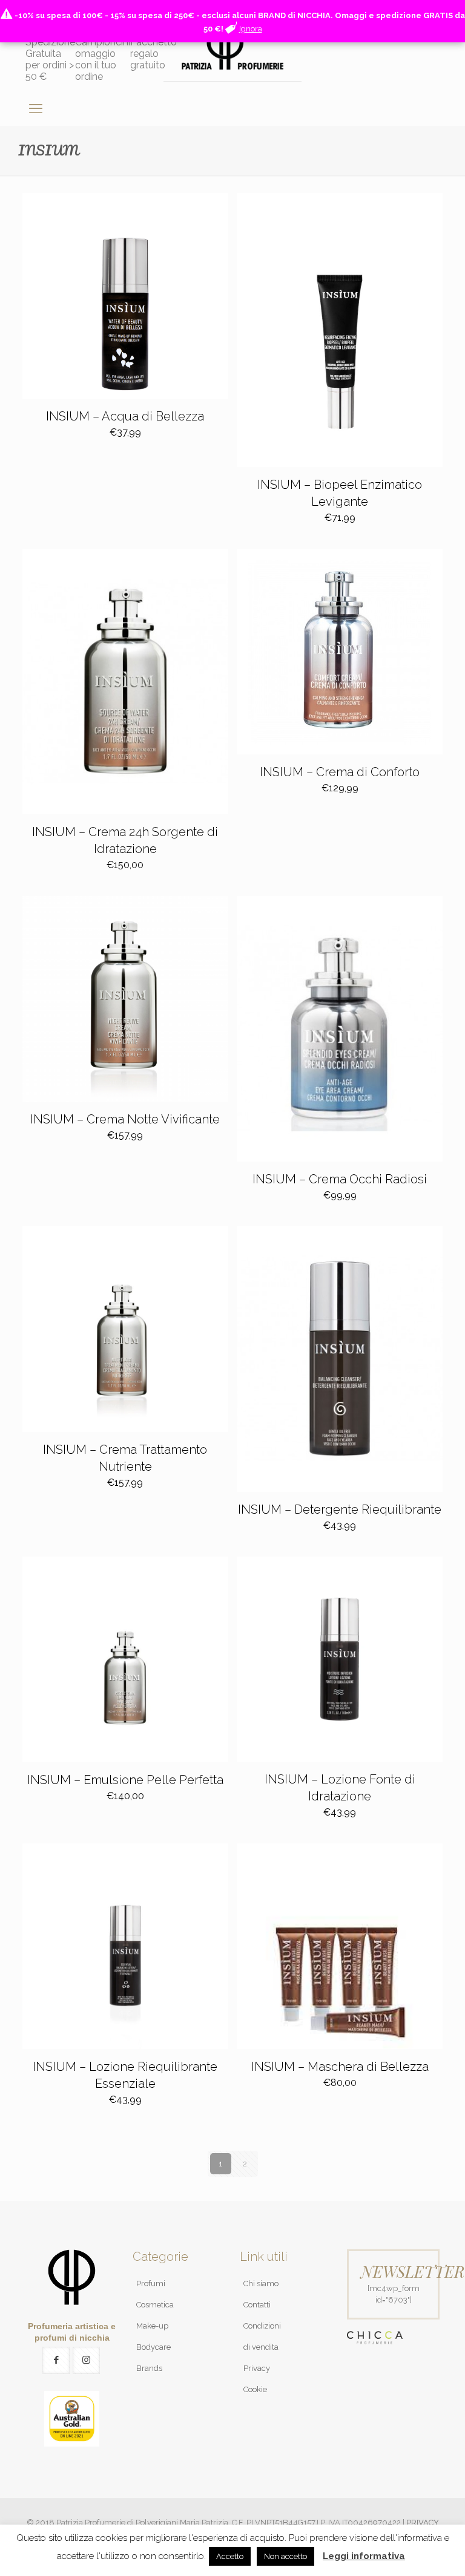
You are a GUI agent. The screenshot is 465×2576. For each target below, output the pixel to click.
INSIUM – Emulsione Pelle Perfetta (125, 1780)
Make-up (152, 2326)
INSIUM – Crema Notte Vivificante (125, 1119)
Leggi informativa (364, 2556)
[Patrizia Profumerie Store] (232, 48)
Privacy (257, 2368)
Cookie (255, 2389)
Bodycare (153, 2347)
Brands (149, 2368)
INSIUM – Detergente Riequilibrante (340, 1509)
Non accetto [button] (285, 2556)
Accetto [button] (230, 2556)
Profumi (151, 2283)
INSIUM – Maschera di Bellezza (340, 2067)
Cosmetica (155, 2305)
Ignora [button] (251, 29)
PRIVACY (423, 2522)
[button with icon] (56, 2360)
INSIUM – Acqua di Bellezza (125, 416)
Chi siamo (261, 2283)
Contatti (257, 2305)
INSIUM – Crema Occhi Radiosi (340, 1179)
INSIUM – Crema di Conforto (340, 772)
